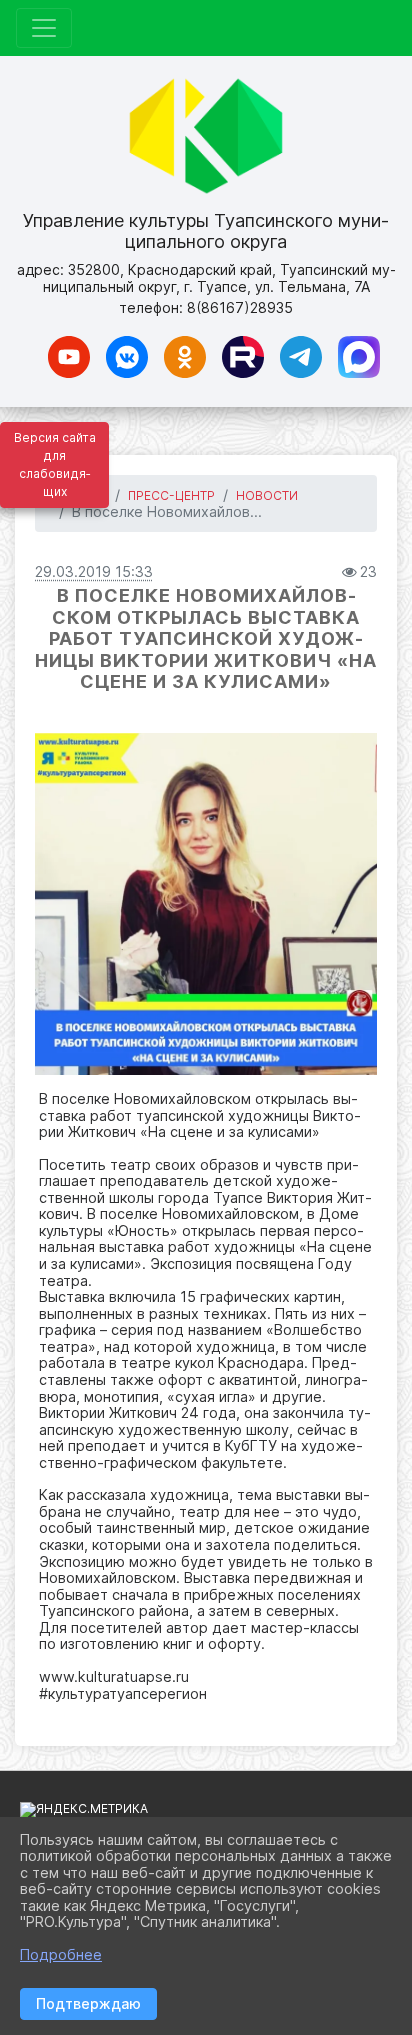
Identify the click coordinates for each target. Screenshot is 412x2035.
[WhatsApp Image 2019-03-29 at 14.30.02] (206, 904)
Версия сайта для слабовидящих (55, 464)
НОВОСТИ (267, 495)
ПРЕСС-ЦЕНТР (171, 495)
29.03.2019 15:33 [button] (94, 571)
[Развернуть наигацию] (44, 28)
